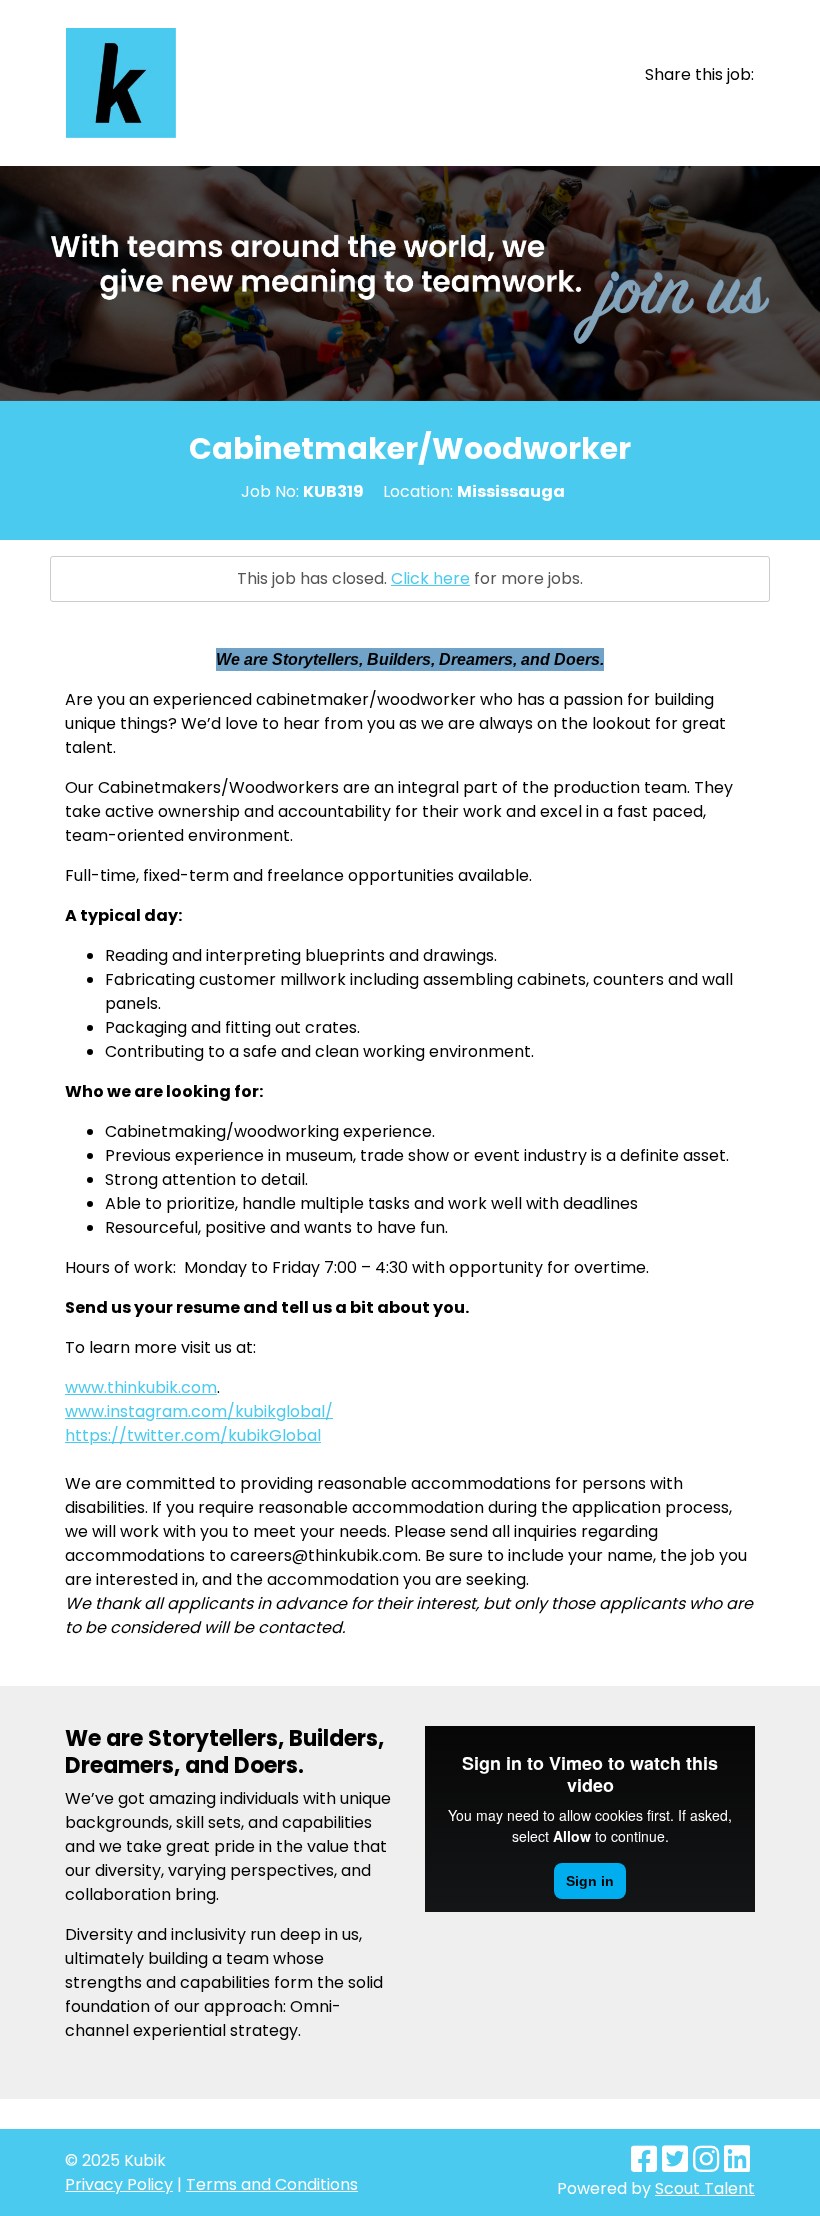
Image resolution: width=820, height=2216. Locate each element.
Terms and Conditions (272, 2184)
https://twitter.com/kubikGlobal (193, 1435)
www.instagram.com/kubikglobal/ (199, 1411)
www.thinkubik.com (141, 1387)
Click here (430, 578)
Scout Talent (705, 2188)
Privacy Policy (119, 2184)
